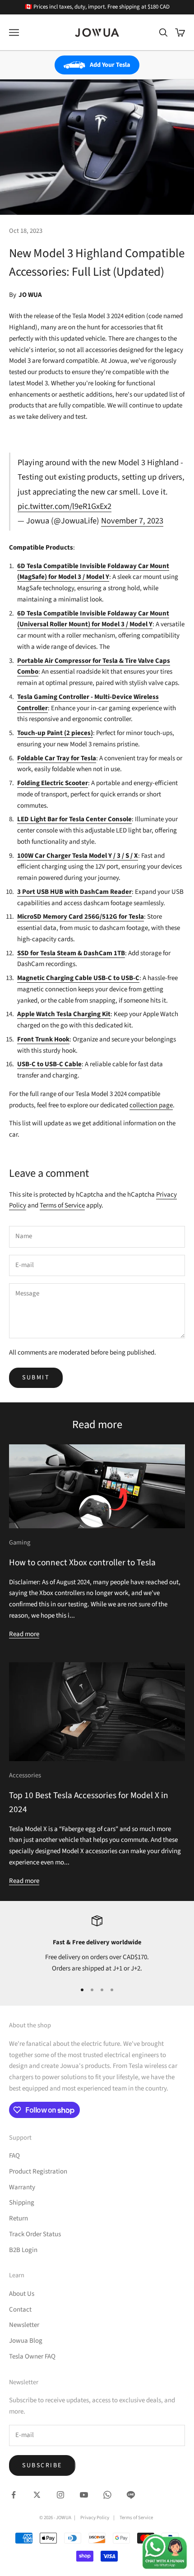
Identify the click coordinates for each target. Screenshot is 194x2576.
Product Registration (38, 2171)
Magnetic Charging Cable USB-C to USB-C (78, 978)
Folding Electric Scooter (53, 783)
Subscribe (42, 2465)
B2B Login (23, 2250)
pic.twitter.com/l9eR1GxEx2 (65, 506)
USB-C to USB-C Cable (49, 1064)
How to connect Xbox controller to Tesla (82, 1563)
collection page (151, 1105)
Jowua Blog (26, 2341)
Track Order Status (35, 2234)
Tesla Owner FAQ (32, 2356)
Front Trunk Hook (43, 1039)
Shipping (22, 2203)
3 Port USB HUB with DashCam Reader (74, 892)
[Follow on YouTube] (84, 2495)
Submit (36, 1378)
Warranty (22, 2187)
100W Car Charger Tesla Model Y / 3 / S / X (78, 856)
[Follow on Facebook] (14, 2495)
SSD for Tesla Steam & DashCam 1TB (71, 953)
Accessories (25, 1775)
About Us (22, 2294)
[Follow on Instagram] (60, 2495)
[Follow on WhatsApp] (107, 2495)
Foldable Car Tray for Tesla (57, 758)
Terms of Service (62, 1205)
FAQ (14, 2156)
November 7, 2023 (132, 521)
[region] (97, 1945)
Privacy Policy (95, 2518)
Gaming (20, 1542)
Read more (24, 1634)
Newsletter (24, 2325)
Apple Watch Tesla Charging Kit (64, 1014)
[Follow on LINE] (131, 2495)
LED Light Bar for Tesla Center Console (74, 819)
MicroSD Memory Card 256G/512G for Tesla (81, 917)
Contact (20, 2310)
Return (18, 2218)
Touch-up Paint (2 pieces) (55, 733)
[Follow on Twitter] (37, 2495)
